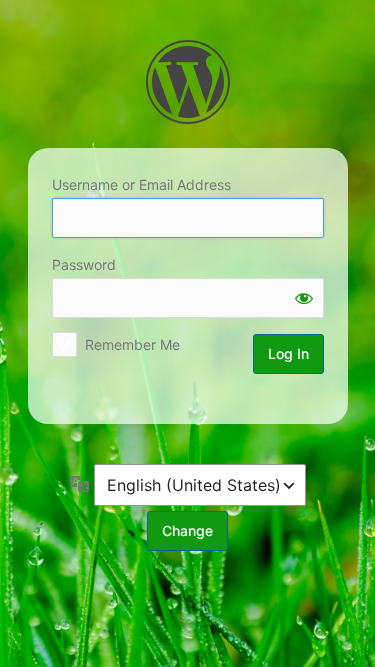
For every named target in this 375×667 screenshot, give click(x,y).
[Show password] (304, 298)
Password (84, 264)
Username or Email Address (141, 184)
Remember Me (132, 344)
